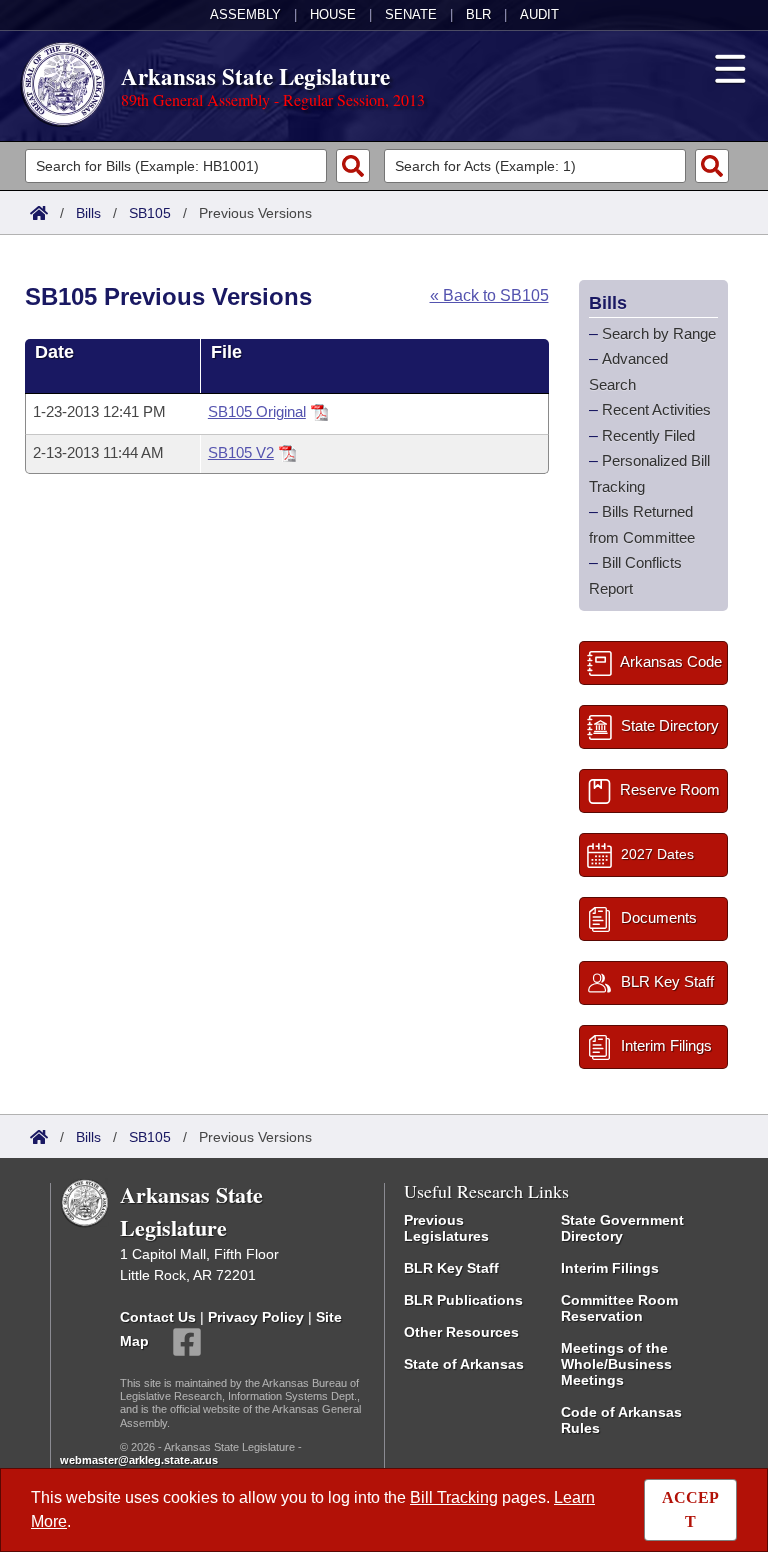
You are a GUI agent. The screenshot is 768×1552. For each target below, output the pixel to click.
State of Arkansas (464, 1364)
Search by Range (659, 333)
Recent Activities (656, 409)
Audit (539, 14)
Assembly (245, 14)
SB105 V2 (241, 452)
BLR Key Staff (451, 1268)
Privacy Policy (256, 1317)
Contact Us (158, 1317)
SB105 (150, 213)
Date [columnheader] (54, 352)
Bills (88, 213)
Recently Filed (648, 435)
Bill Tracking (454, 1497)
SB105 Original (257, 411)
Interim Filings (610, 1268)
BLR (478, 14)
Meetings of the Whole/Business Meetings (616, 1364)
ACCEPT (690, 1509)
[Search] (353, 166)
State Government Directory (622, 1228)
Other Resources (461, 1332)
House (333, 14)
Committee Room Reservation (619, 1308)
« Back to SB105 (489, 295)
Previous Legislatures (446, 1228)
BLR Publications (463, 1300)
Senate (411, 14)
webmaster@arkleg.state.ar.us (139, 1460)
